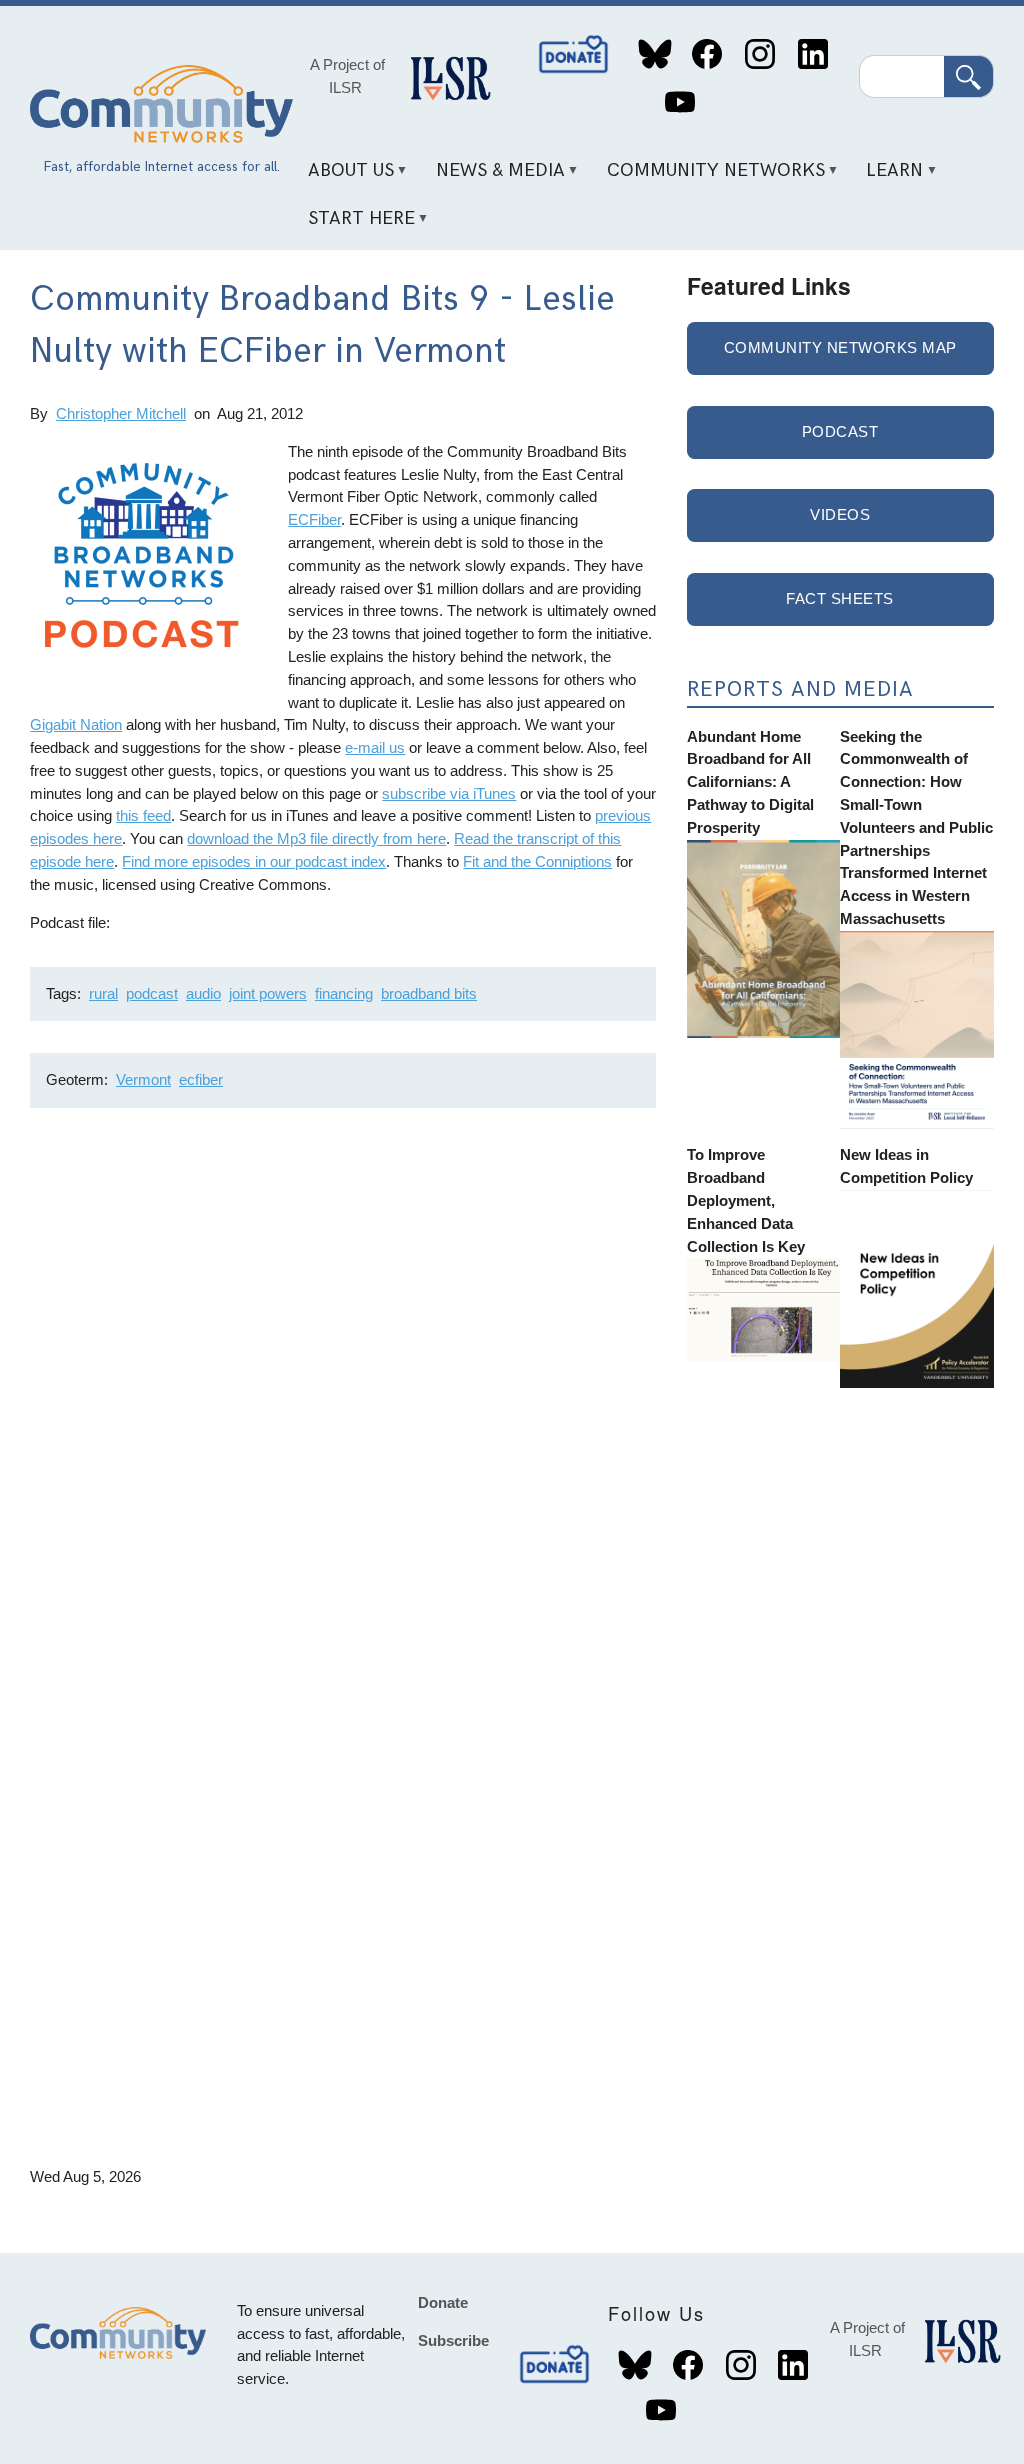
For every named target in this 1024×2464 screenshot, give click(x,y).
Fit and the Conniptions (537, 861)
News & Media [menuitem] (493, 177)
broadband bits (429, 993)
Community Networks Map (840, 347)
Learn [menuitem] (888, 177)
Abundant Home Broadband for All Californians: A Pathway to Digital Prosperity (750, 782)
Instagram (759, 54)
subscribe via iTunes (449, 793)
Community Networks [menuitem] (708, 177)
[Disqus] (343, 1390)
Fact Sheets (840, 598)
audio (203, 993)
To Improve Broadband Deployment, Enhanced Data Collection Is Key (746, 1200)
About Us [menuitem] (343, 177)
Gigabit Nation (76, 724)
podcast (152, 993)
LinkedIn (812, 54)
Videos (840, 514)
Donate (575, 54)
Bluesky (654, 54)
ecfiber (201, 1079)
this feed (143, 815)
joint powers (268, 993)
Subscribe (453, 2340)
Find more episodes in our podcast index (254, 861)
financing (344, 993)
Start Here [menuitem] (354, 225)
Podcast (840, 431)
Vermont (143, 1079)
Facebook (707, 54)
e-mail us (375, 747)
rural (103, 993)
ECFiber (314, 519)
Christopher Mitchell (121, 413)
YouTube (679, 102)
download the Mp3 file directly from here (316, 838)
